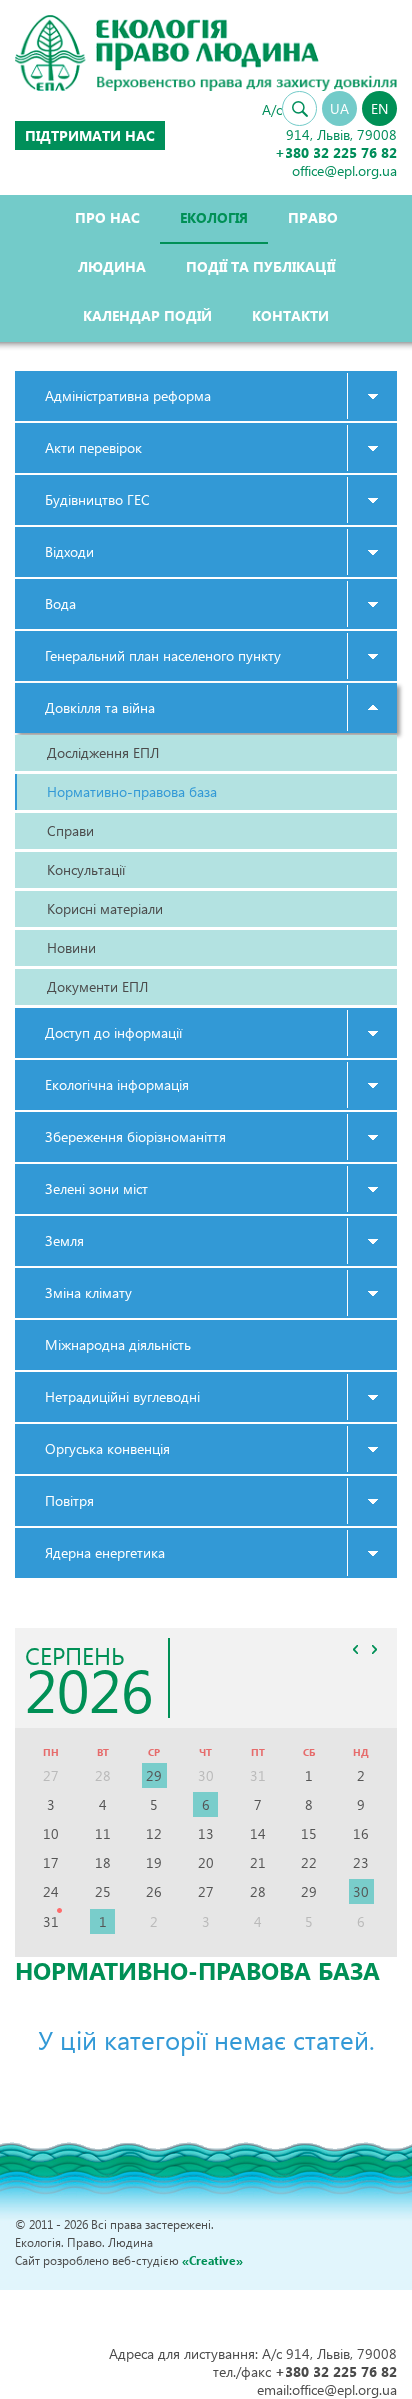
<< (355, 1649)
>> (374, 1649)
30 (361, 1891)
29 (154, 1775)
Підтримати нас (90, 135)
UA (339, 108)
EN (379, 108)
